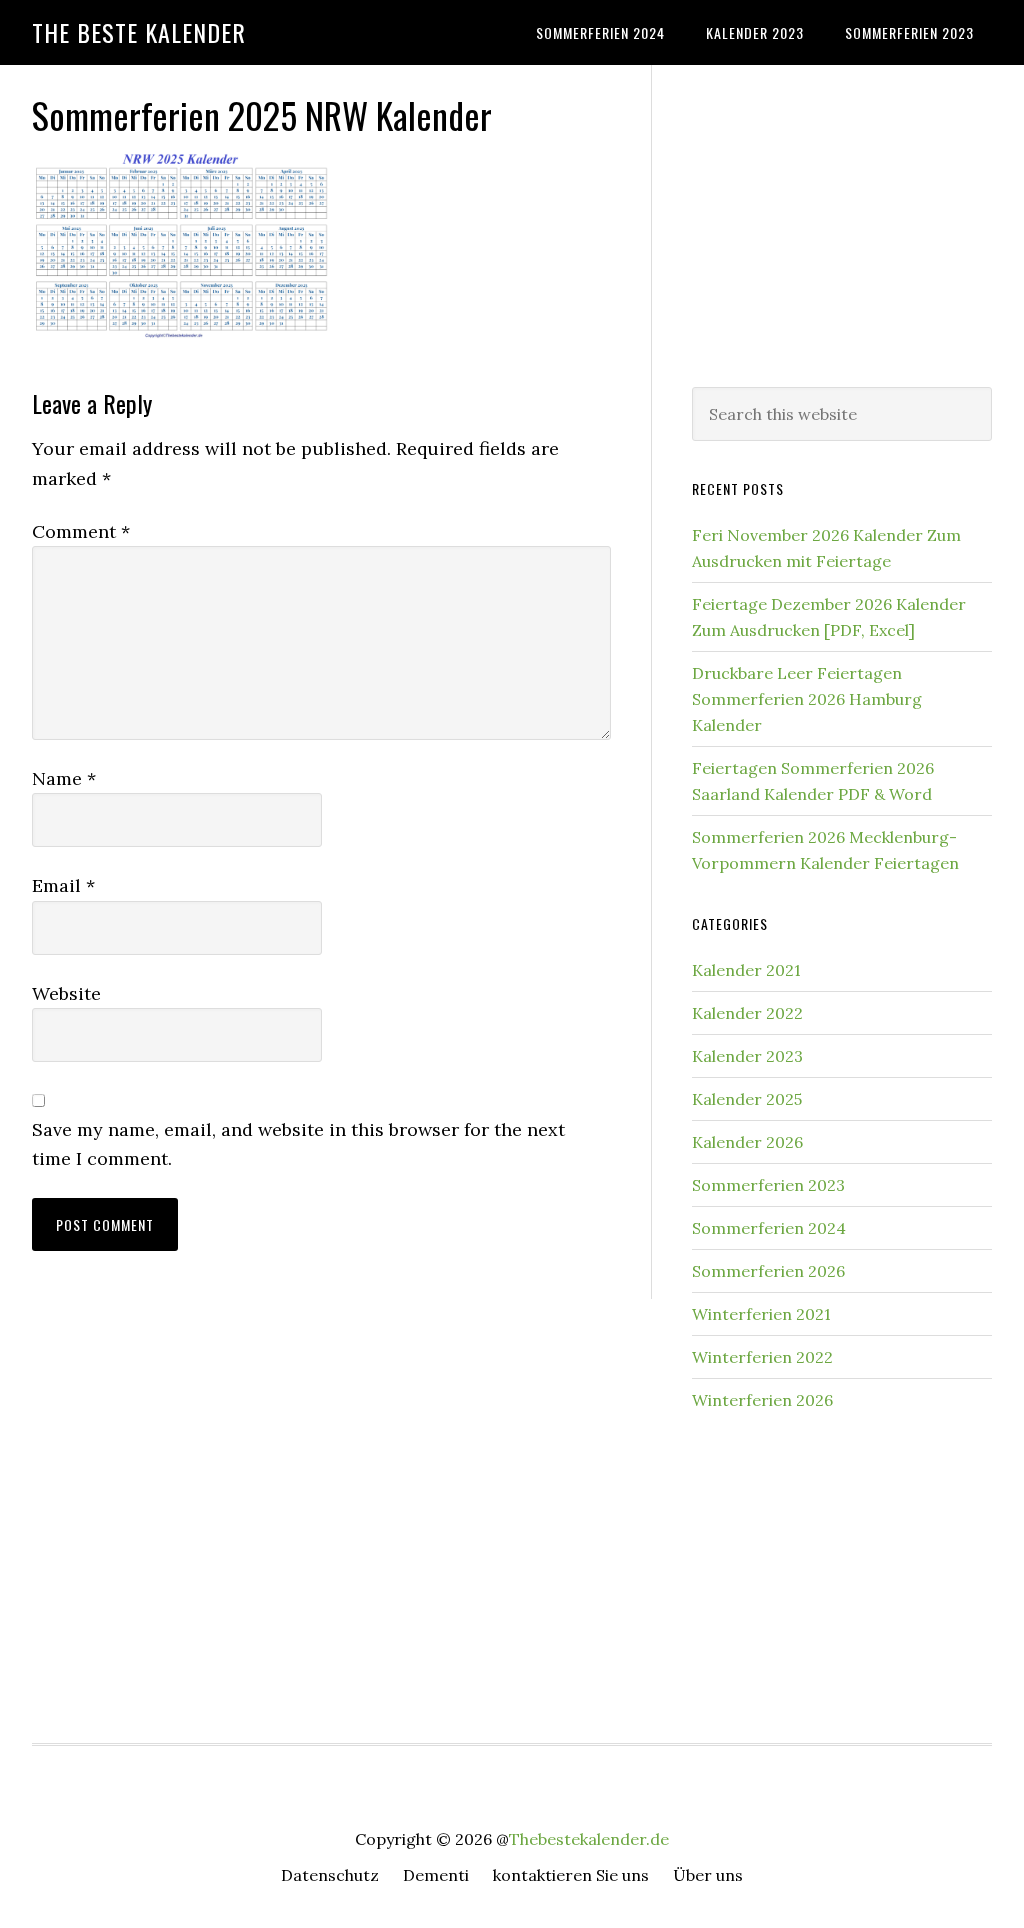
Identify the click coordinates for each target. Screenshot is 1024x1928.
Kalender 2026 (747, 1142)
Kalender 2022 (747, 1013)
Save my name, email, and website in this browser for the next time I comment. (298, 1144)
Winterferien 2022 (762, 1357)
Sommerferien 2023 (768, 1185)
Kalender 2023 (747, 1056)
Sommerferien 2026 (768, 1271)
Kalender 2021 (746, 970)
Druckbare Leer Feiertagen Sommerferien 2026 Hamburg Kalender (807, 699)
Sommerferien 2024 (769, 1228)
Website (66, 993)
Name (64, 778)
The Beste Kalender (139, 32)
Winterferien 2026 (762, 1400)
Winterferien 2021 (761, 1314)
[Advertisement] (842, 222)
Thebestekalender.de (589, 1839)
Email (63, 885)
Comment (81, 531)
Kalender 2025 (747, 1099)
